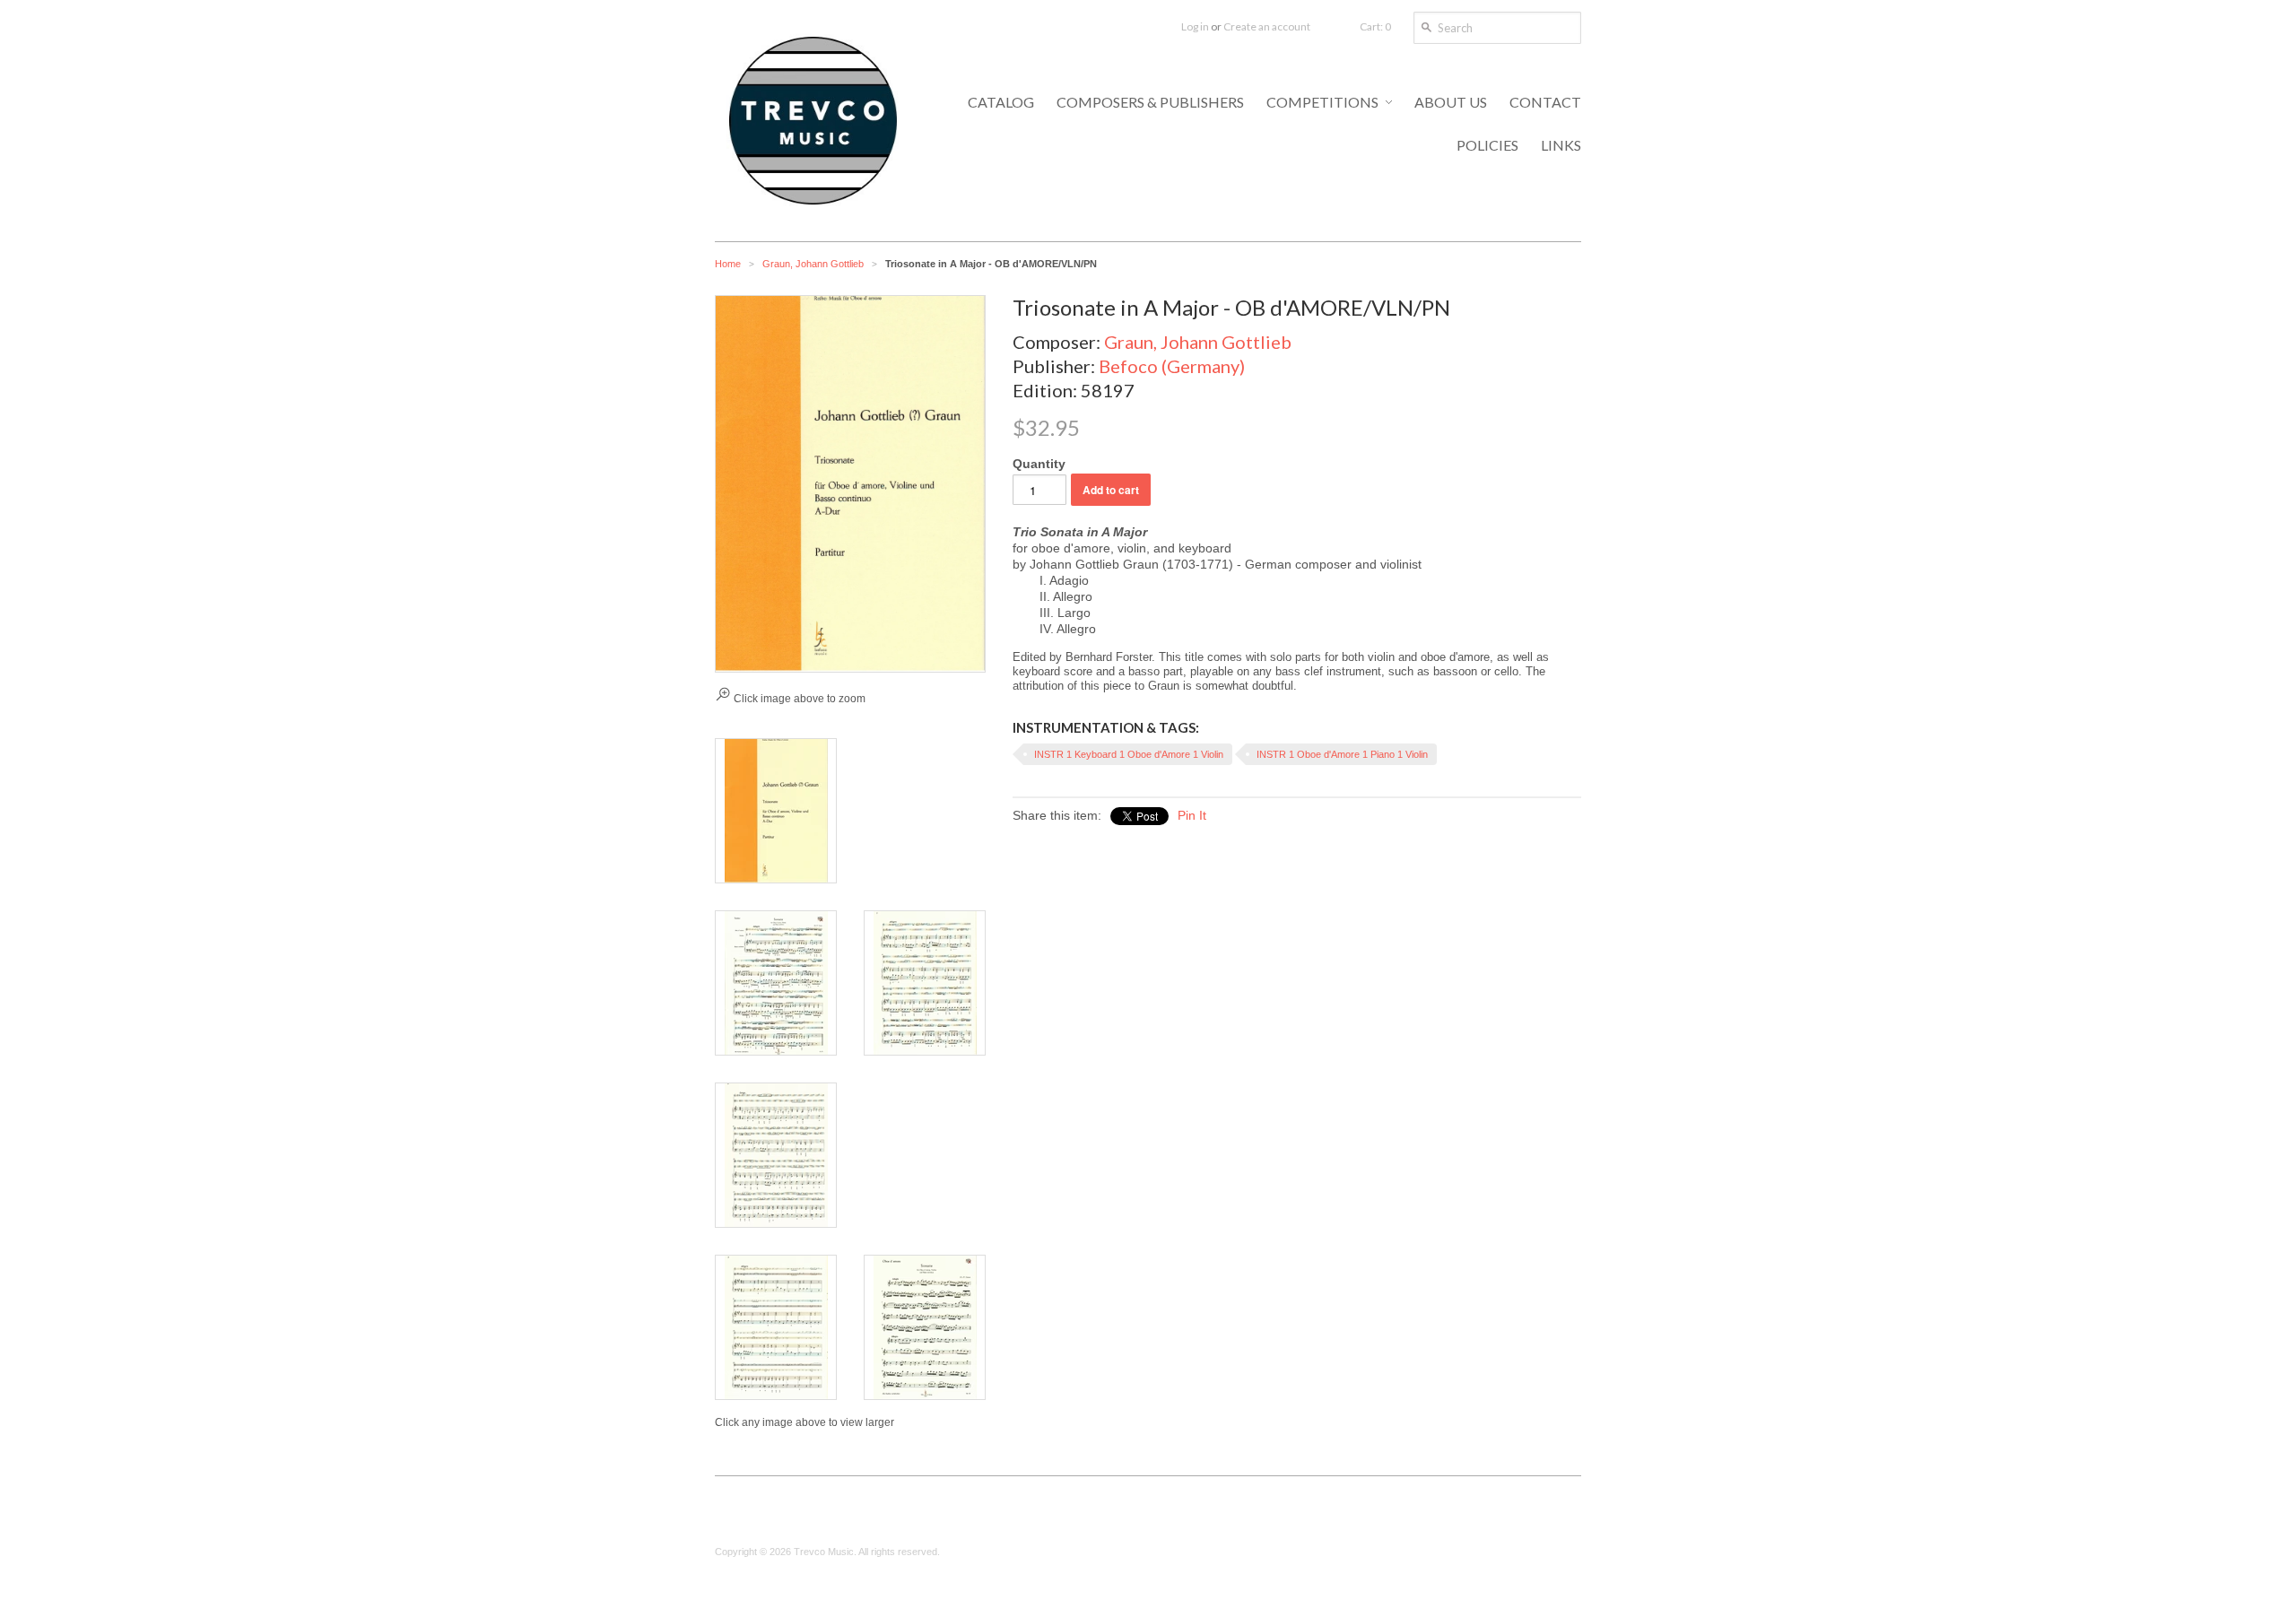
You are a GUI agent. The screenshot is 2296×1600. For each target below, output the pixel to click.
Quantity (1039, 464)
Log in (1195, 26)
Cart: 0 (1375, 26)
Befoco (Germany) (1172, 366)
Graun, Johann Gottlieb (813, 264)
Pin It (1192, 815)
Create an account (1267, 26)
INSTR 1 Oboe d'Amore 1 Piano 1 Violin (1342, 754)
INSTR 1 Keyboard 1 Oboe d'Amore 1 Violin (1129, 754)
